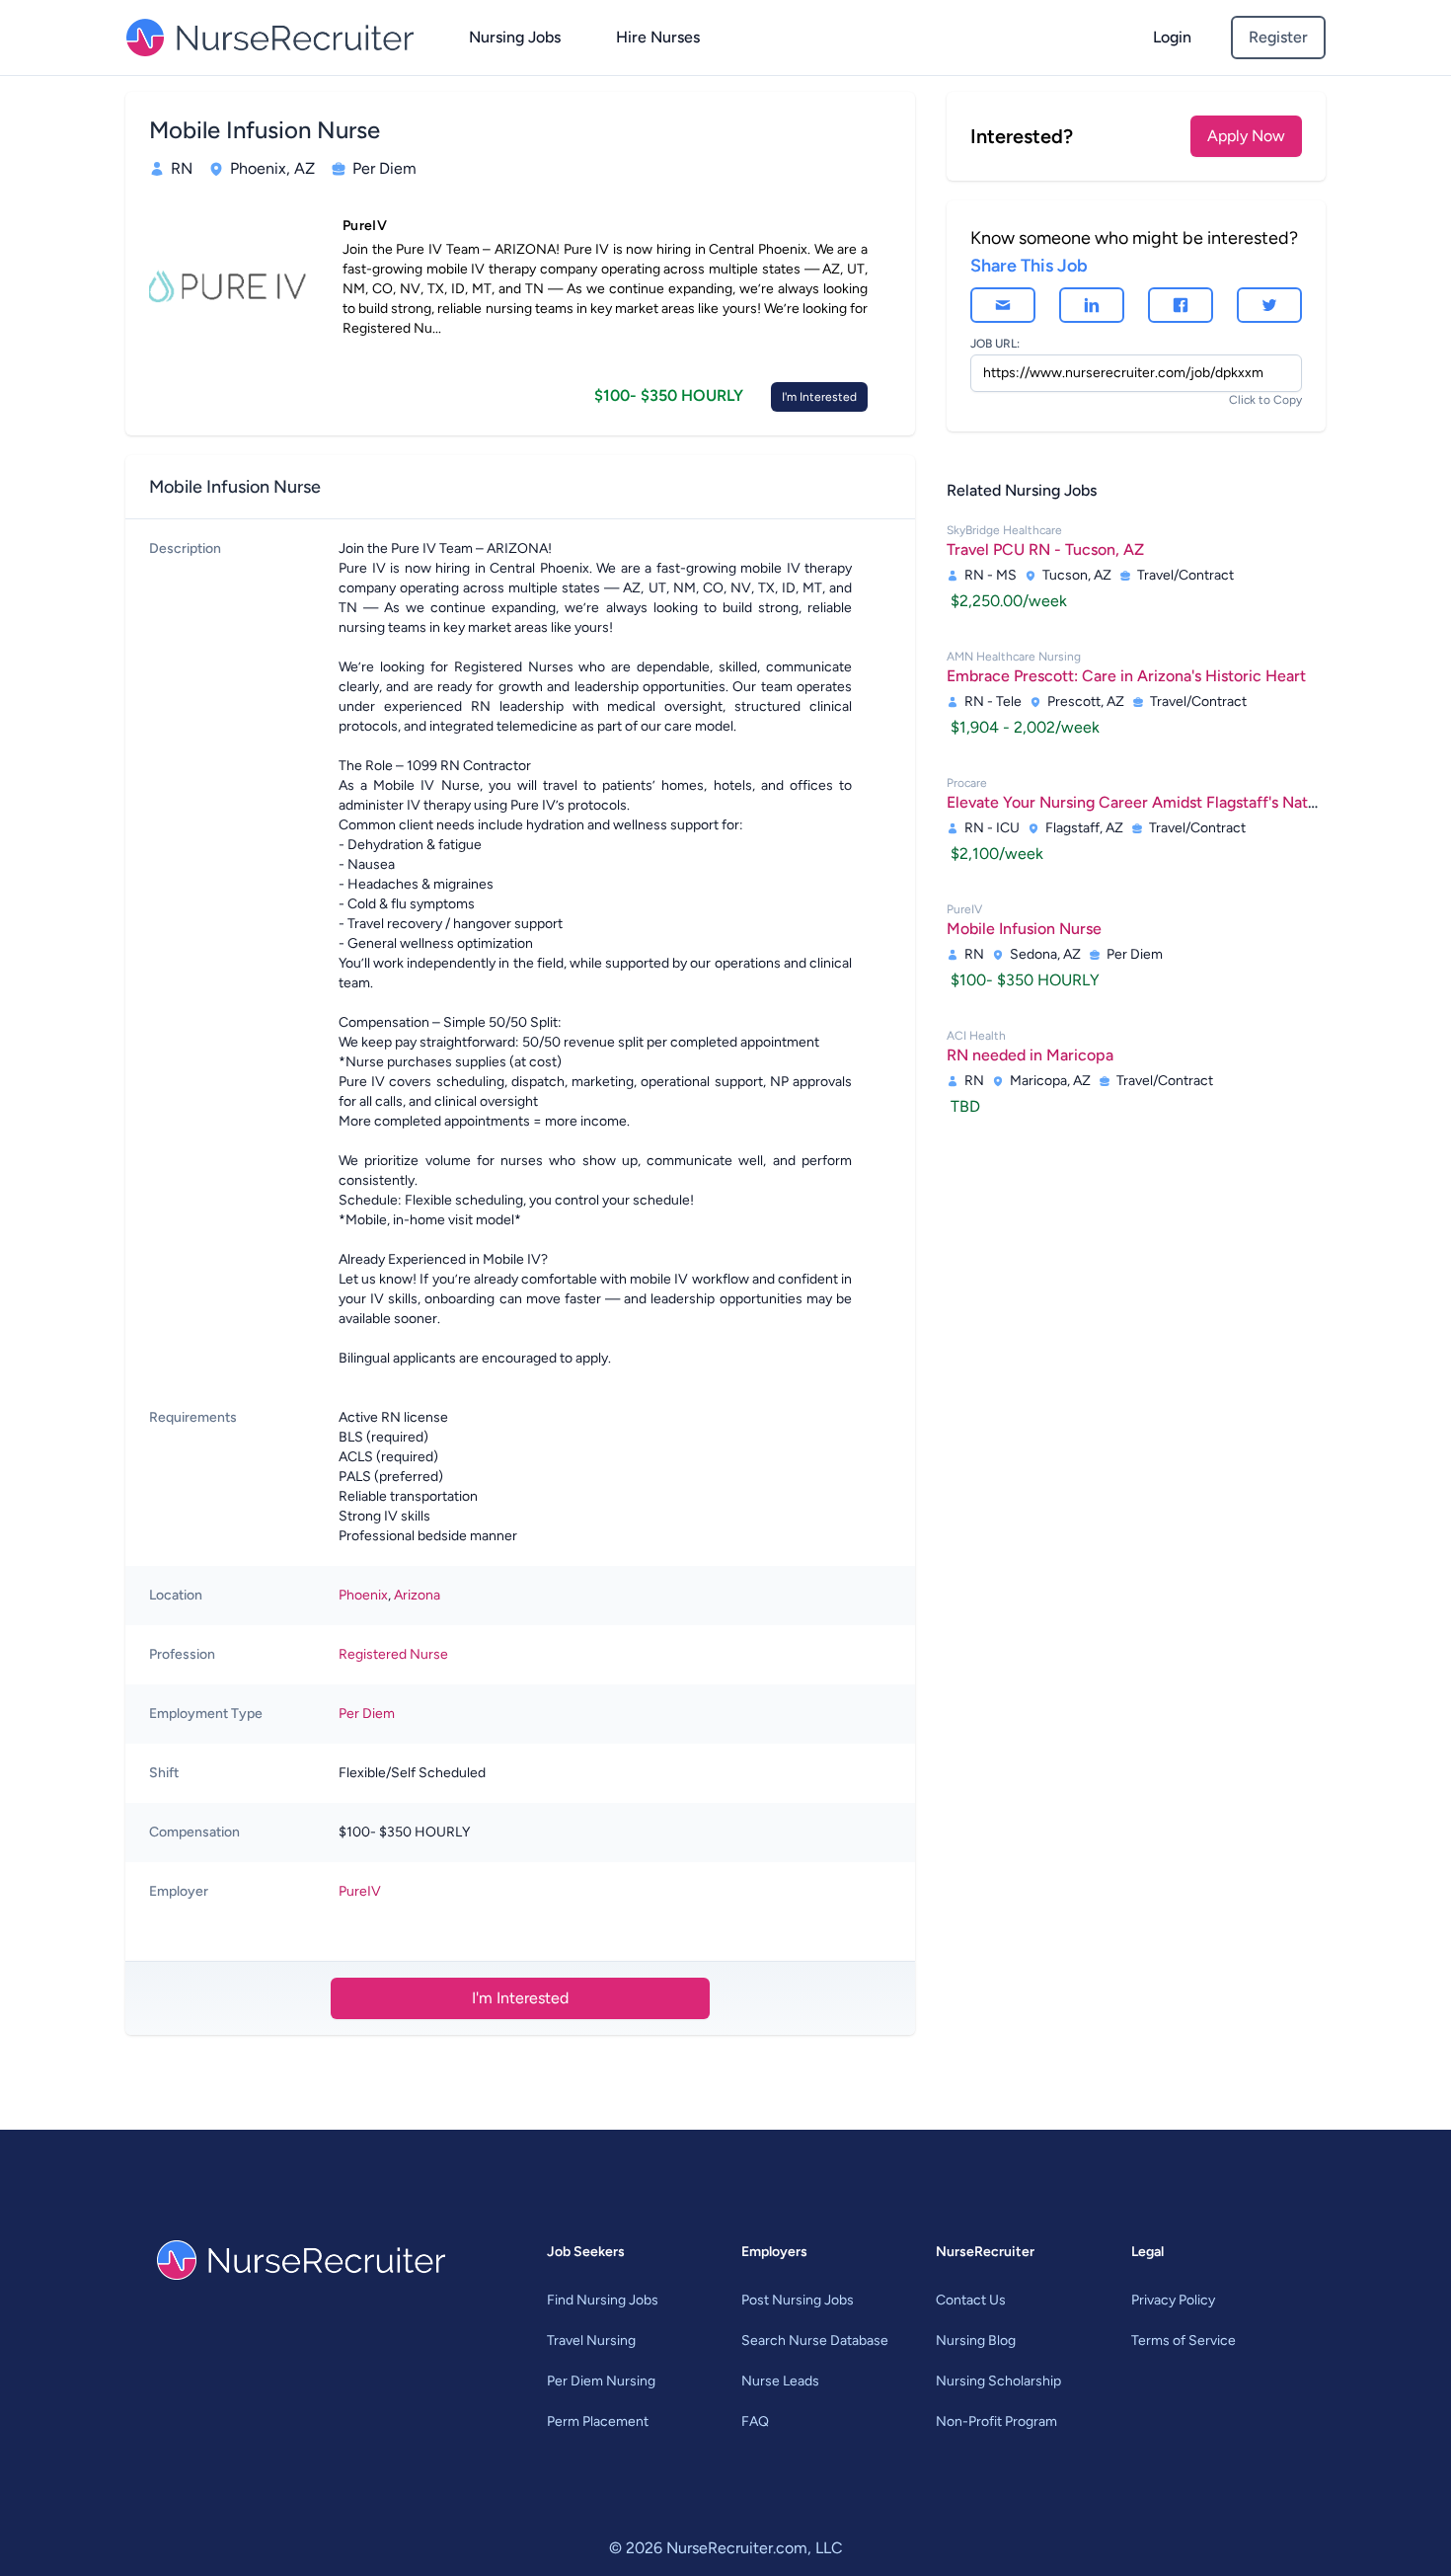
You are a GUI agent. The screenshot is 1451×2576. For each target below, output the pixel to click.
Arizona (417, 1595)
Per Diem (367, 1714)
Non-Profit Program (996, 2421)
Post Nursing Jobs (798, 2300)
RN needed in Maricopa (1030, 1055)
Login (1172, 37)
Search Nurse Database (815, 2341)
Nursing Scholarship (998, 2381)
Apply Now (1246, 136)
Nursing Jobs (515, 37)
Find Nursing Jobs (603, 2300)
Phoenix (363, 1595)
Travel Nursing (591, 2341)
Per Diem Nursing (601, 2381)
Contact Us (971, 2300)
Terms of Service (1184, 2341)
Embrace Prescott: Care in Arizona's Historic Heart (1126, 676)
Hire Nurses (658, 37)
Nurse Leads (780, 2381)
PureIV (360, 1891)
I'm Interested (819, 397)
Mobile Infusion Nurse (1024, 929)
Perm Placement (598, 2421)
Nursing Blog (976, 2341)
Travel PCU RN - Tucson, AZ (1045, 549)
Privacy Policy (1173, 2300)
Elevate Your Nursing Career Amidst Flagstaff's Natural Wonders (1174, 802)
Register (1278, 37)
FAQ (755, 2421)
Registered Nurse (393, 1654)
